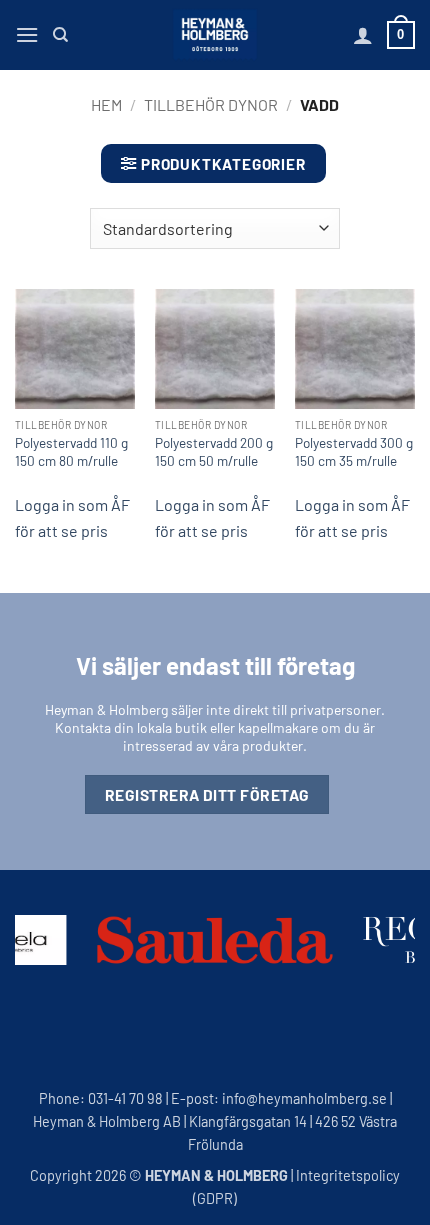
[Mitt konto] (363, 35)
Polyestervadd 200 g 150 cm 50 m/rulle (214, 451)
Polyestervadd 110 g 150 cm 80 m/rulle (71, 451)
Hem (106, 104)
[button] (27, 34)
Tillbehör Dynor (211, 104)
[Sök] (60, 35)
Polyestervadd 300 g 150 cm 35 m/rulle (354, 451)
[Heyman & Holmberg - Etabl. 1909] (215, 35)
